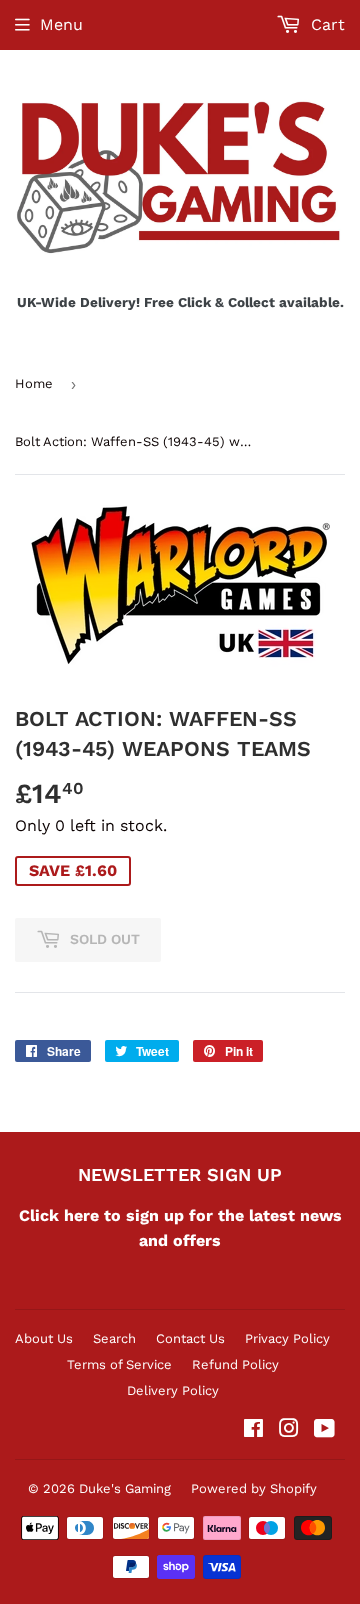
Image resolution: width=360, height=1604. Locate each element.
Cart (325, 24)
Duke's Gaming (125, 1488)
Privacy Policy (287, 1338)
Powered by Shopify (254, 1488)
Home (34, 383)
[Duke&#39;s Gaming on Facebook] (253, 1430)
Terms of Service (119, 1364)
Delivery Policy (173, 1390)
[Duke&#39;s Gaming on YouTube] (324, 1430)
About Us (44, 1338)
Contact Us (190, 1338)
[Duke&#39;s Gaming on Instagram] (289, 1430)
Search (114, 1338)
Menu (61, 24)
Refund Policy (235, 1364)
